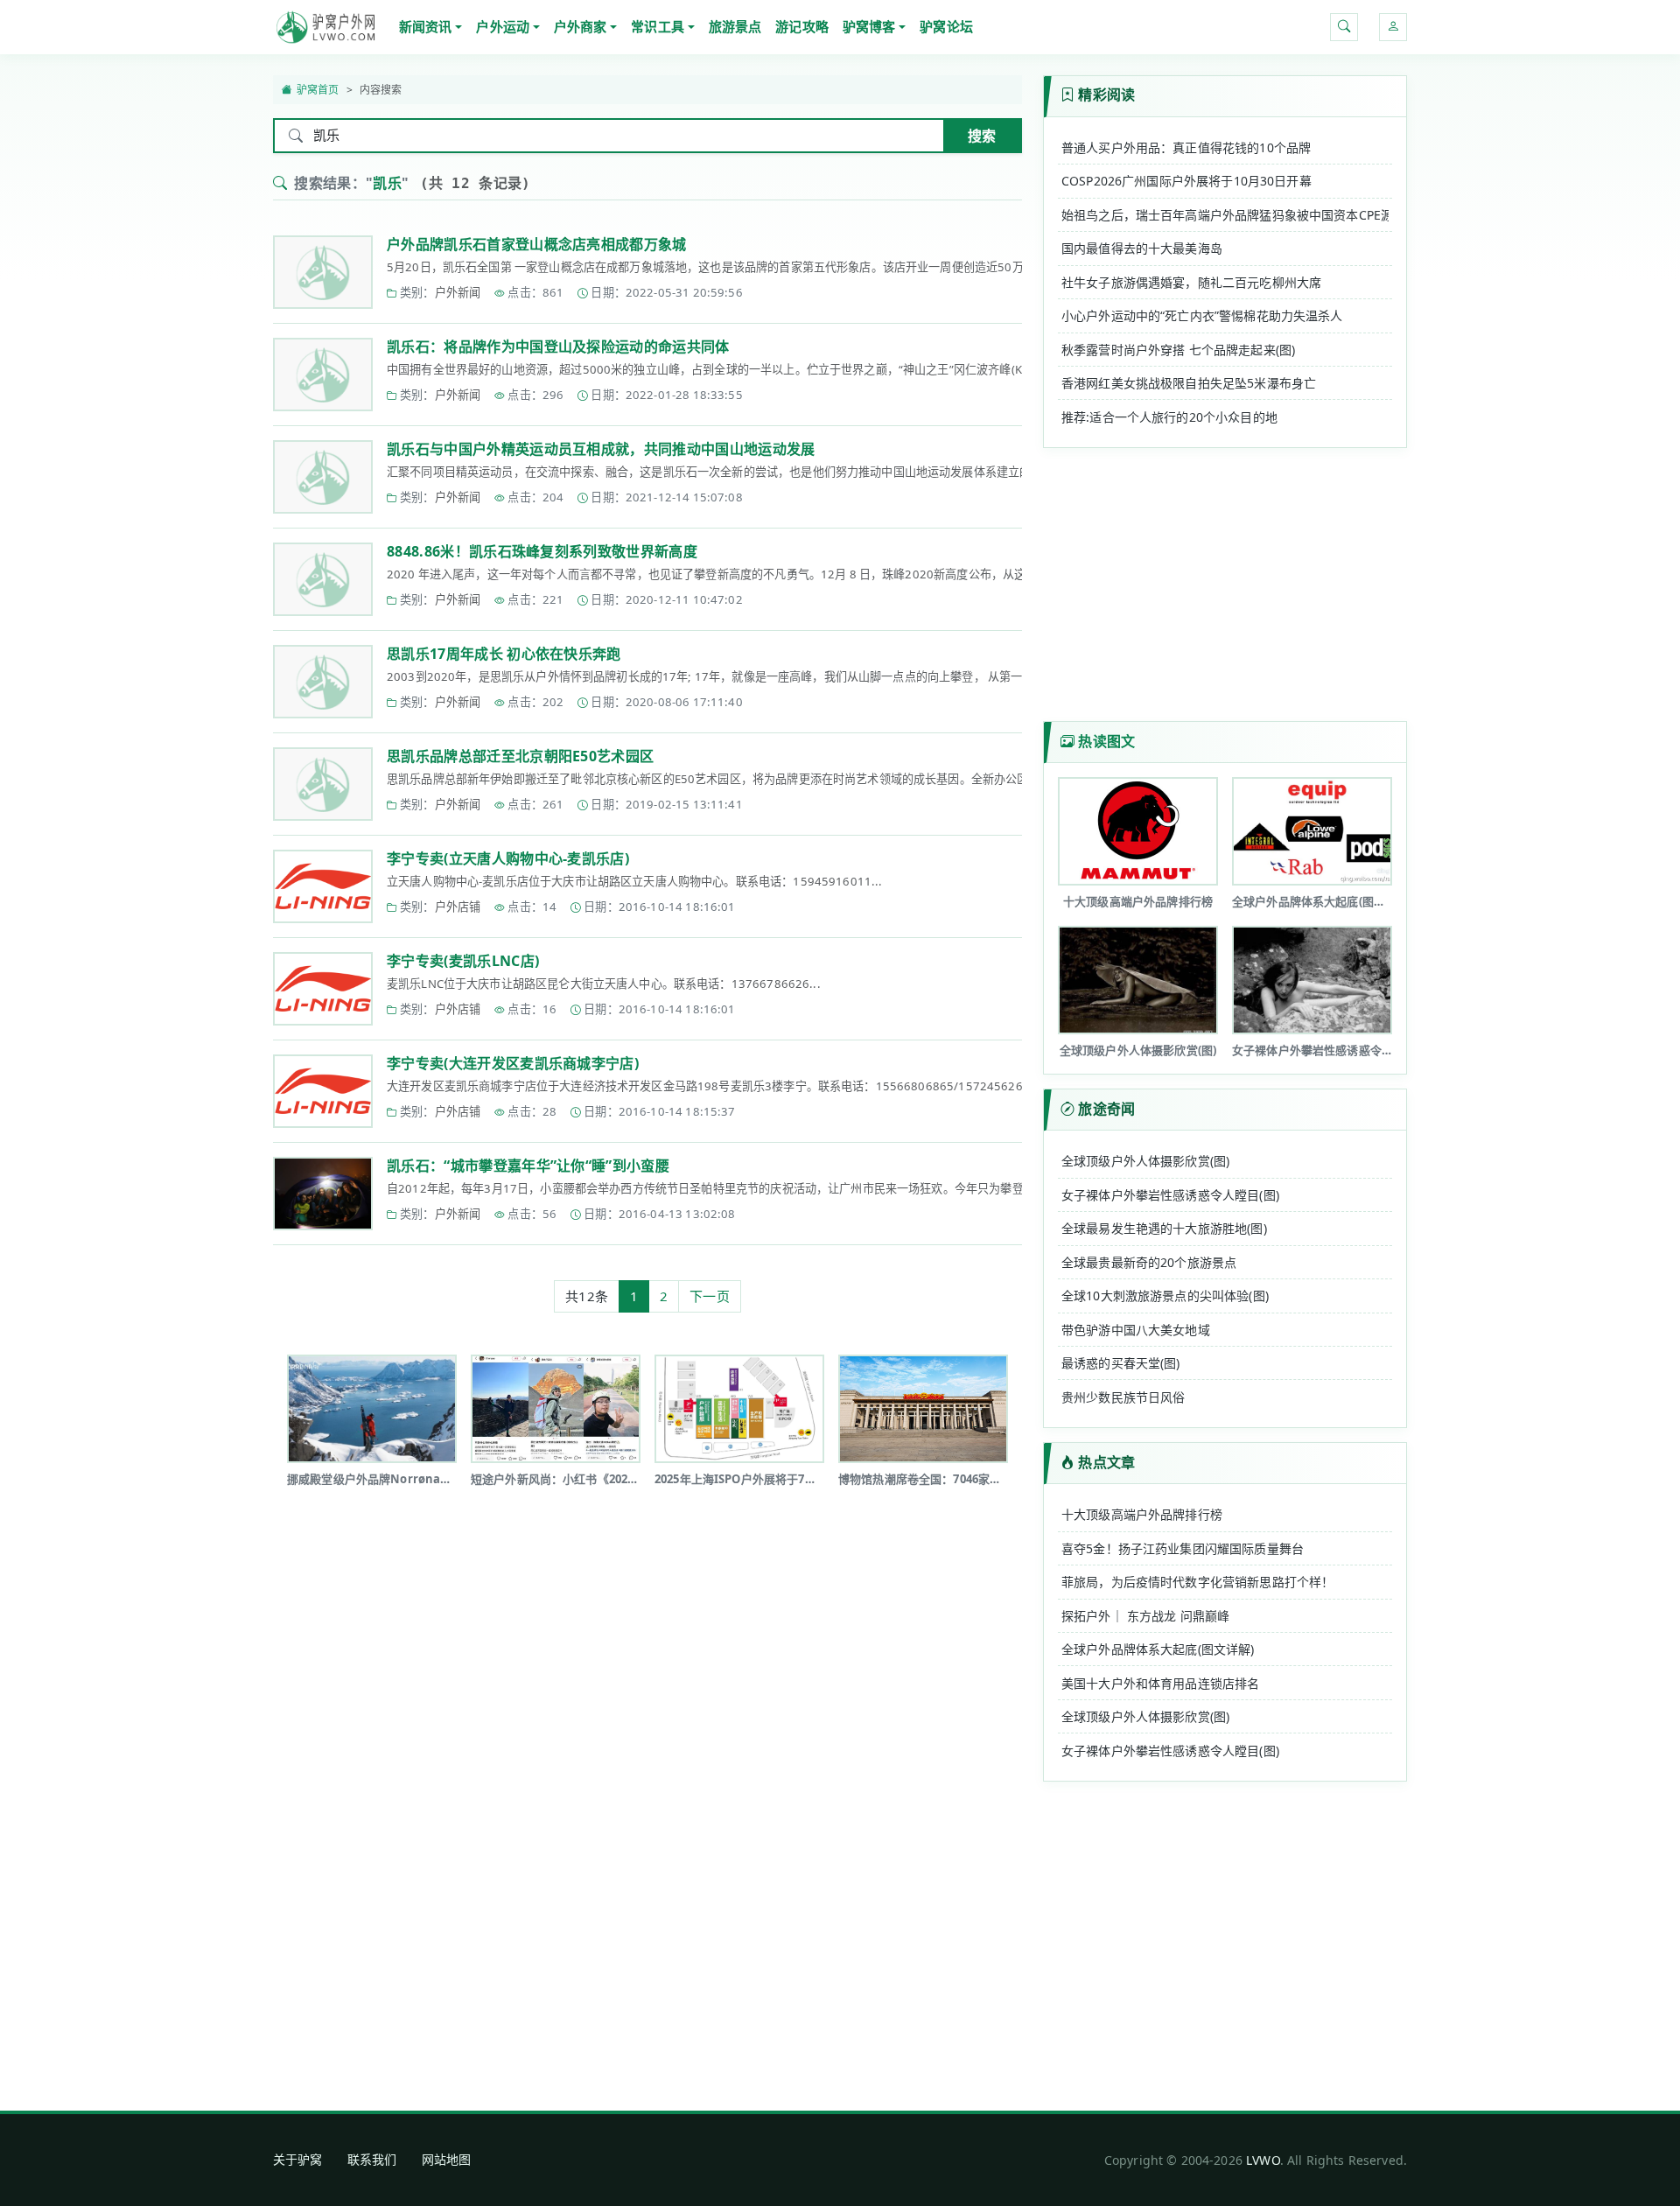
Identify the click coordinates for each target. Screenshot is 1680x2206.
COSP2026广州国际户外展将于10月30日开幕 (1186, 181)
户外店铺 (458, 907)
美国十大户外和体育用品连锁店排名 (1160, 1683)
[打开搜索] (1344, 27)
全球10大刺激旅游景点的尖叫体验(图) (1165, 1296)
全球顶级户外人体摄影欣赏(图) (1145, 1161)
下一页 (709, 1296)
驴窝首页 (318, 90)
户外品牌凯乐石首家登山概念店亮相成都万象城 (537, 244)
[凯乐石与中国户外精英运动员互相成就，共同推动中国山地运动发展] (323, 477)
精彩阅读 (1106, 95)
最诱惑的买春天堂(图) (1121, 1363)
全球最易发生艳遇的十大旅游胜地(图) (1164, 1228)
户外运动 (503, 26)
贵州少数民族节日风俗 (1123, 1397)
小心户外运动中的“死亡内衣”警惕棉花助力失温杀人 (1202, 315)
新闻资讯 (426, 26)
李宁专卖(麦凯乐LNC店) (463, 961)
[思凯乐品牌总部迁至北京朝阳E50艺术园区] (323, 784)
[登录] (1393, 27)
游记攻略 (802, 26)
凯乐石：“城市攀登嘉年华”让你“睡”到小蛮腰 (528, 1166)
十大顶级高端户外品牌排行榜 (1142, 1514)
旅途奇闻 (1106, 1109)
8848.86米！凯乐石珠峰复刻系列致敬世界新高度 (542, 551)
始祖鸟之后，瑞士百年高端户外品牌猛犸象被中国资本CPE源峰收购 (1225, 215)
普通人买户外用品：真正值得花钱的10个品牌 (1186, 147)
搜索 (982, 136)
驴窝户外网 (325, 27)
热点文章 (1106, 1462)
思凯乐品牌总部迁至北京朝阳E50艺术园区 (520, 756)
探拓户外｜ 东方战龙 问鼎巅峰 (1145, 1616)
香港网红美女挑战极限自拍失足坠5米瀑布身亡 (1189, 383)
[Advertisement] (647, 1563)
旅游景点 (735, 26)
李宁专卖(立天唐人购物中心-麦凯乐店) (508, 858)
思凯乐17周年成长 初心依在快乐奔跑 (504, 654)
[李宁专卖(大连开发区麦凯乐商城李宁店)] (323, 1091)
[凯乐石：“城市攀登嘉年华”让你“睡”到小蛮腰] (323, 1194)
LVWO (1263, 2160)
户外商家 (581, 26)
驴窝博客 (869, 26)
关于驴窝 (298, 2159)
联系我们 (372, 2159)
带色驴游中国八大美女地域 (1136, 1330)
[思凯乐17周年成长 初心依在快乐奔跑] (323, 682)
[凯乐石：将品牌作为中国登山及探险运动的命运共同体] (323, 375)
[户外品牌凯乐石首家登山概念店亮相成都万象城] (323, 272)
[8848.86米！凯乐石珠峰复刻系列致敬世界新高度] (323, 579)
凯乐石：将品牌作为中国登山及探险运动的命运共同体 (558, 347)
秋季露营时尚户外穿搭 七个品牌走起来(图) (1178, 350)
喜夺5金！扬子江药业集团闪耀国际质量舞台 (1183, 1548)
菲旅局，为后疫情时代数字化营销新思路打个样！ (1197, 1582)
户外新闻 (458, 292)
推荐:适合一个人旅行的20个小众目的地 (1169, 417)
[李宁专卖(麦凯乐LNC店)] (323, 989)
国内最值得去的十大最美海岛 (1142, 248)
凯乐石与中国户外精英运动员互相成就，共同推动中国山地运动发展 (601, 449)
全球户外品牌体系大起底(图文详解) (1158, 1649)
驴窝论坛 (946, 26)
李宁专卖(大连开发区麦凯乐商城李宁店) (513, 1063)
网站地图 (447, 2159)
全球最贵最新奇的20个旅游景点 (1149, 1262)
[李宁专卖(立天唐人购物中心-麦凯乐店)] (323, 886)
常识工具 (658, 26)
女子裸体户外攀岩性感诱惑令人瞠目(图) (1170, 1195)
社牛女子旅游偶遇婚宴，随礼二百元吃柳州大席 (1191, 282)
